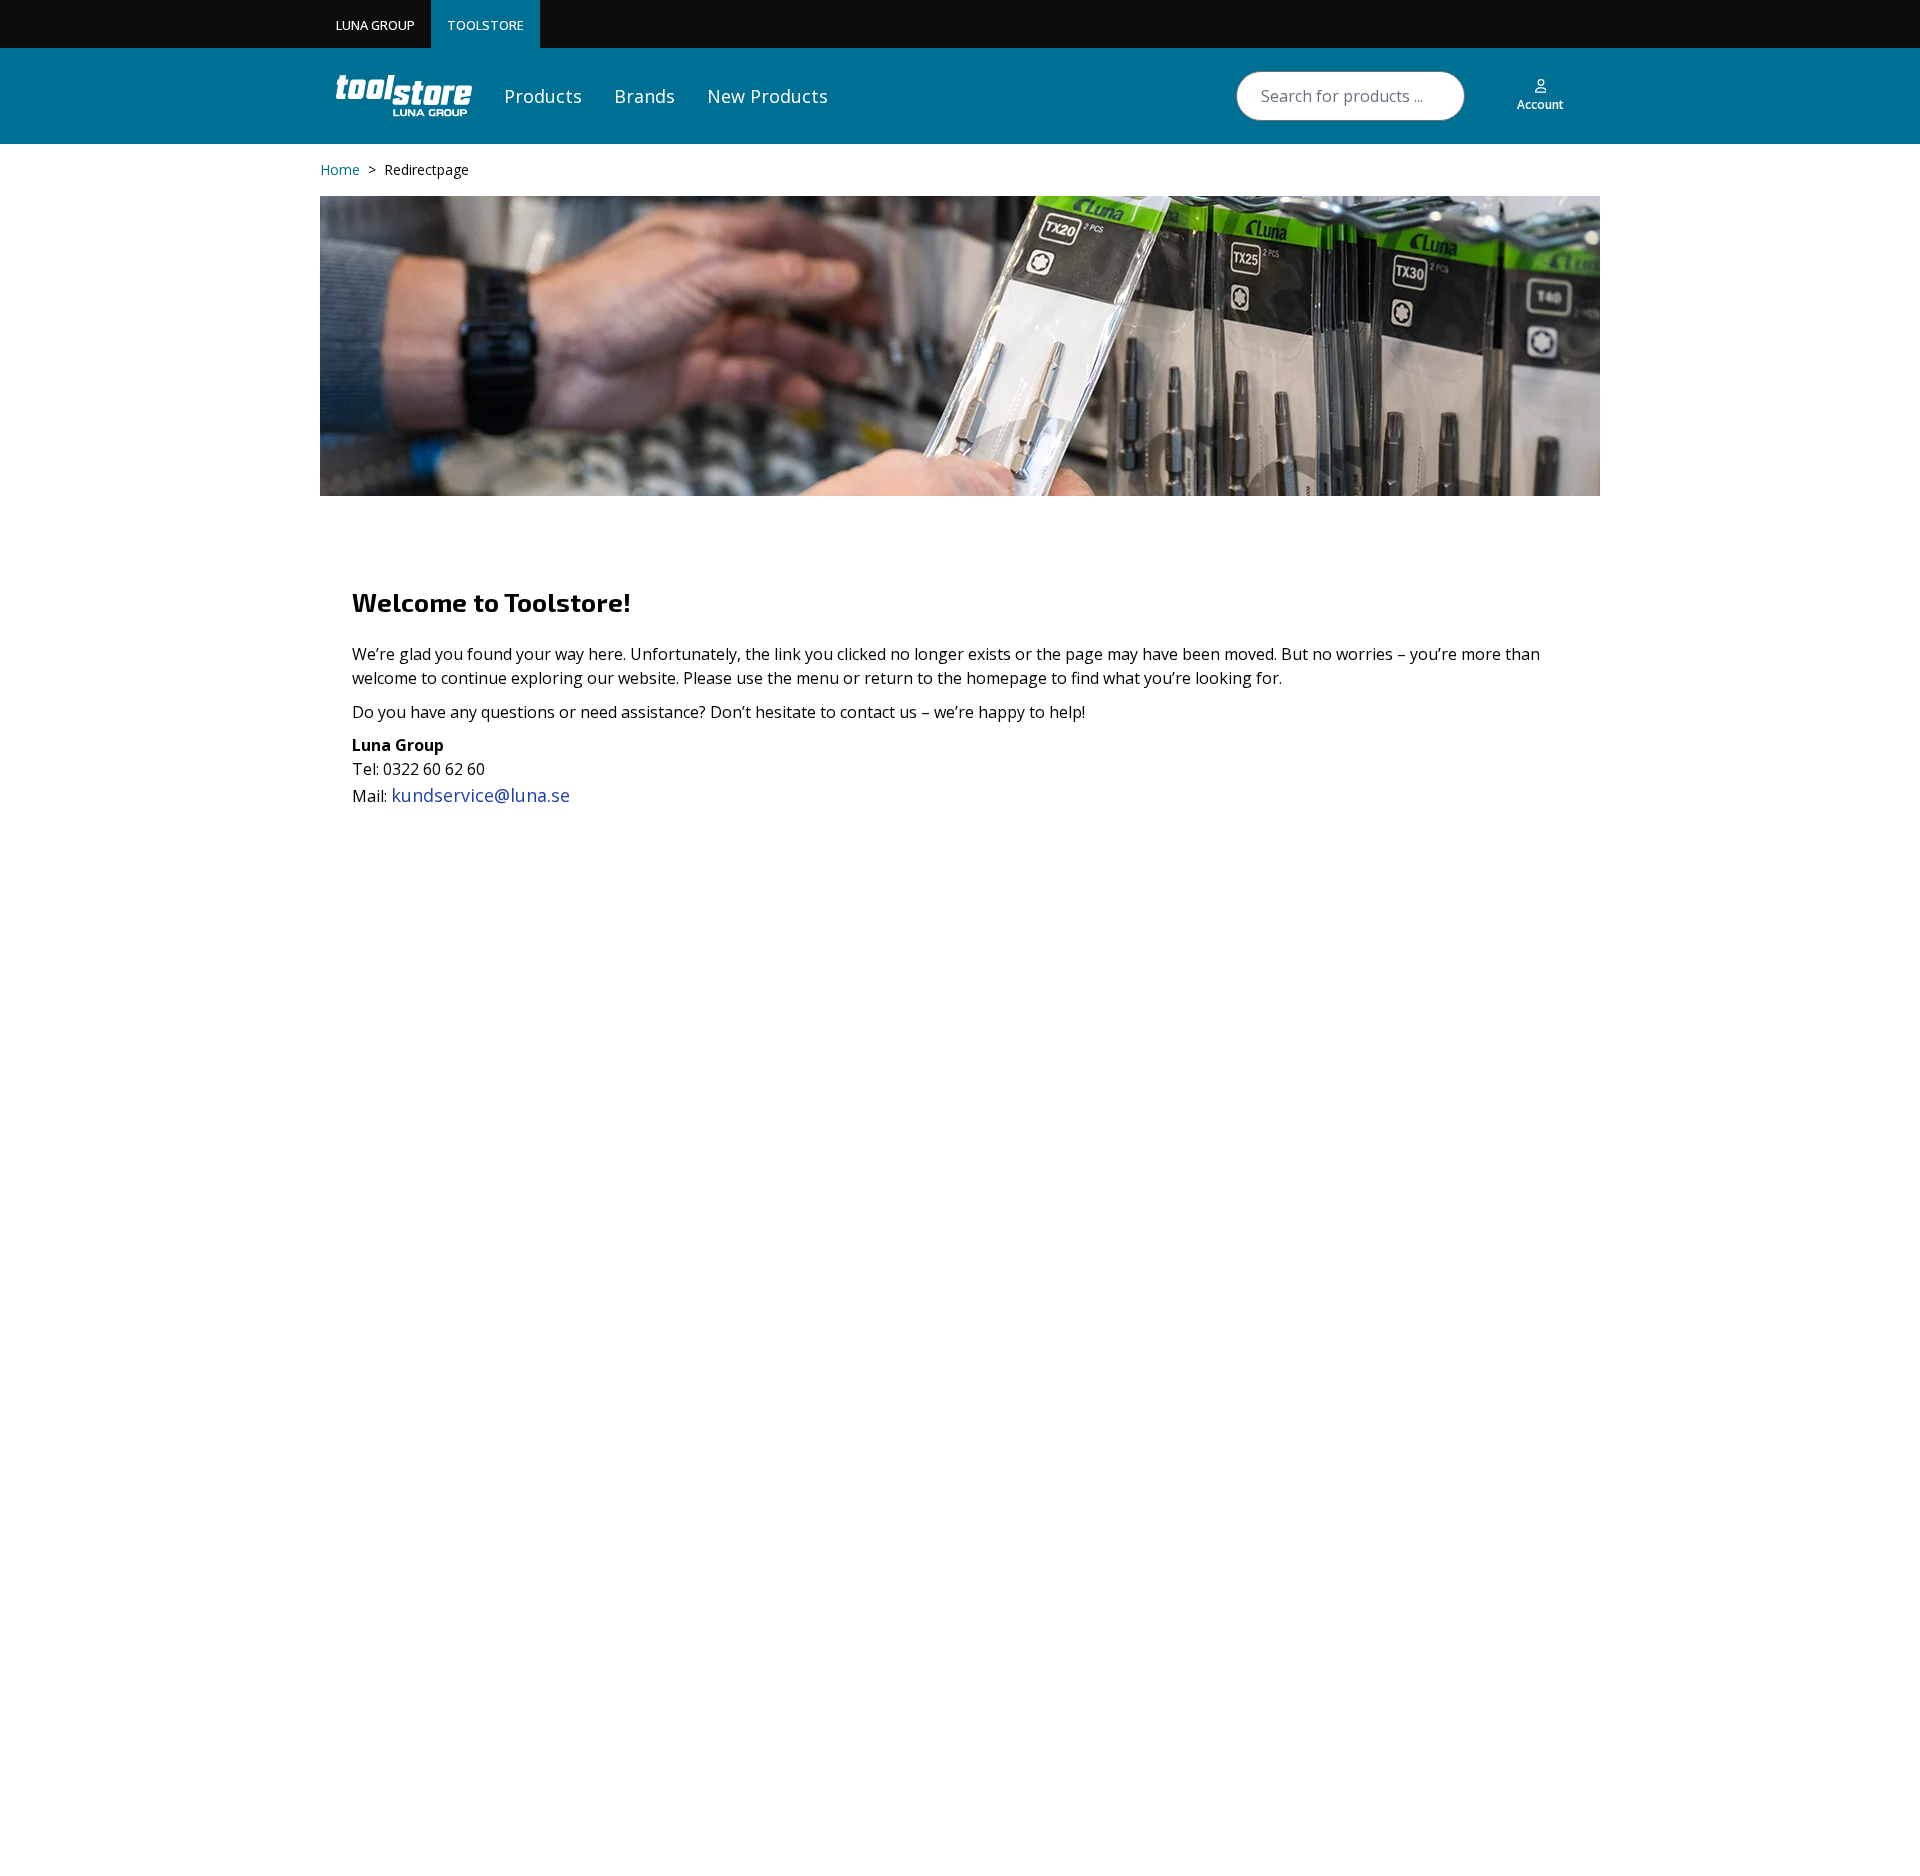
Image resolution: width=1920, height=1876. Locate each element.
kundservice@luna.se (480, 795)
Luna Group (375, 25)
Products (543, 96)
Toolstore (485, 25)
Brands (644, 96)
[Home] (404, 95)
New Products (767, 96)
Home (340, 169)
